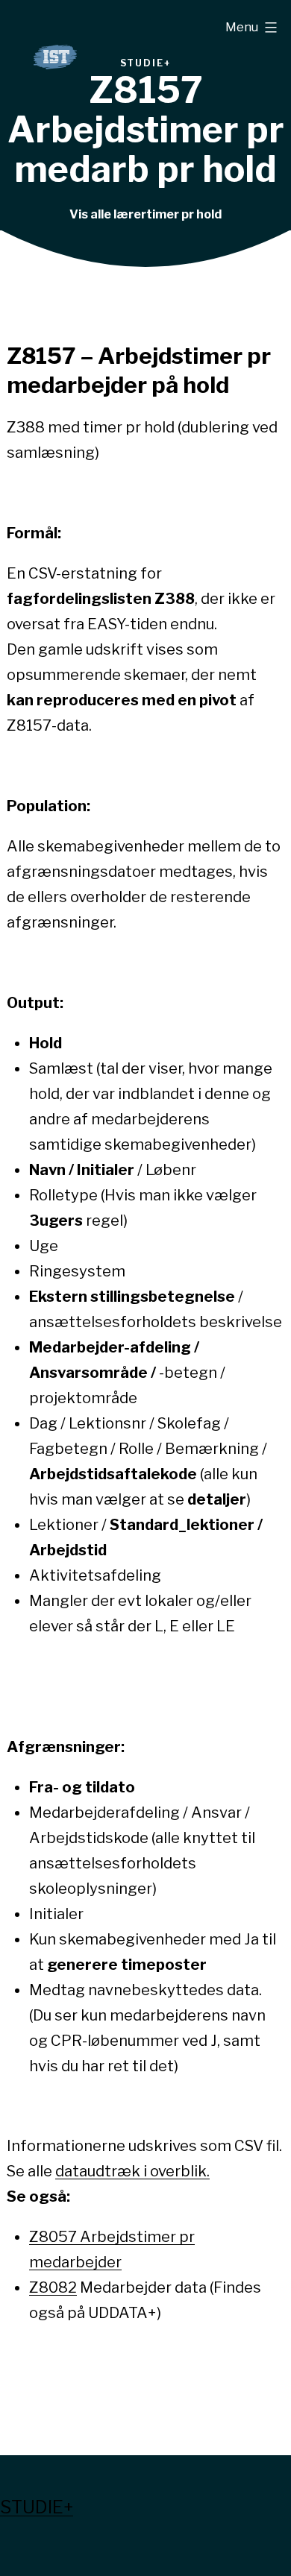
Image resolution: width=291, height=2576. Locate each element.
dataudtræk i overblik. (132, 2171)
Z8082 (53, 2287)
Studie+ (37, 2507)
